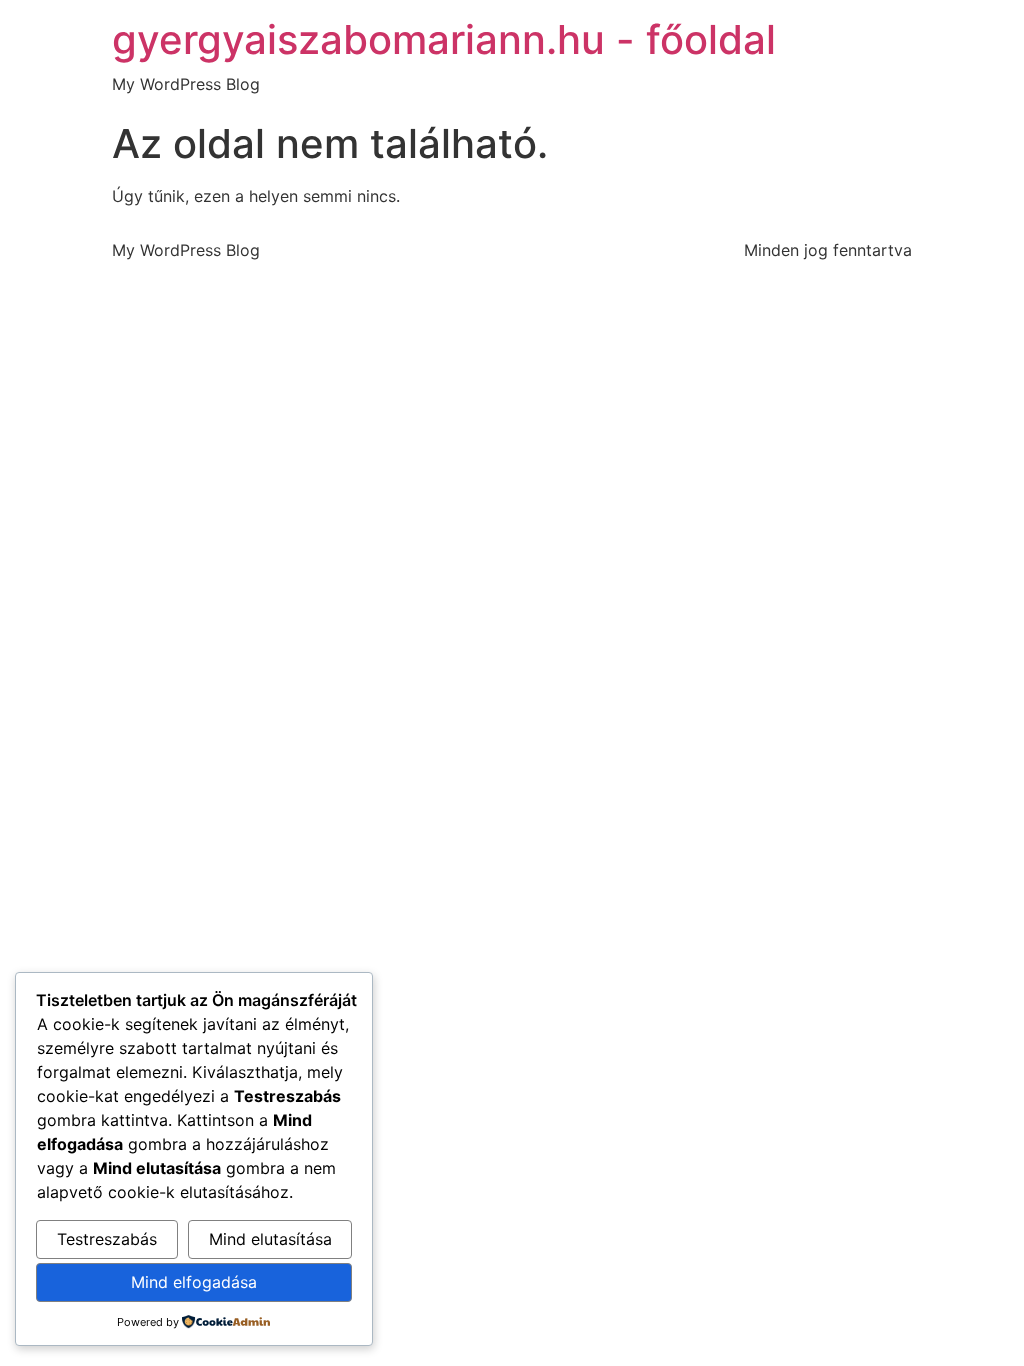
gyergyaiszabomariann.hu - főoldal (444, 39)
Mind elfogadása (194, 1282)
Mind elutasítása (270, 1239)
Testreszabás (107, 1239)
